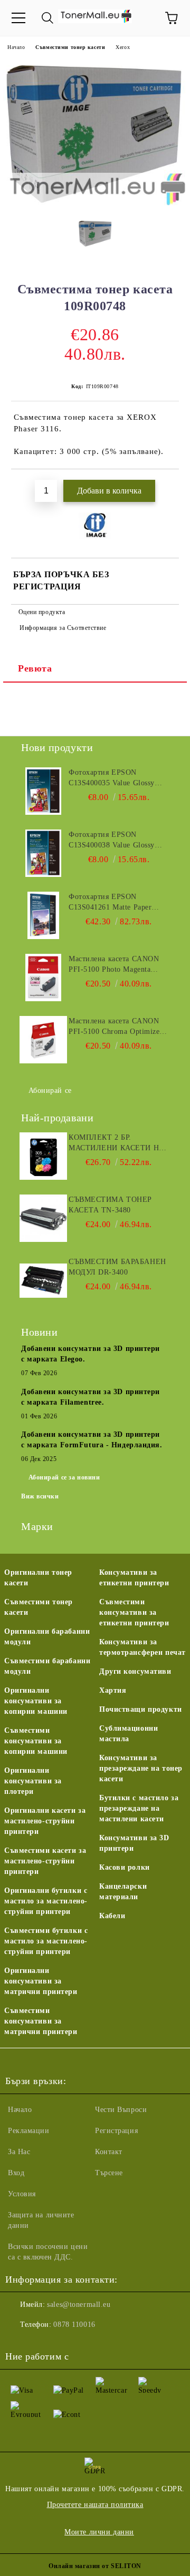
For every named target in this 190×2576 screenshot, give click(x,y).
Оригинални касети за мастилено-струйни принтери (45, 1821)
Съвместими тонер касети (70, 47)
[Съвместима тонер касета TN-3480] (43, 1218)
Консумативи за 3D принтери (134, 1843)
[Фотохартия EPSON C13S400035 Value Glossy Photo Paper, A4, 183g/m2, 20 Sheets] (43, 791)
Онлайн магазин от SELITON (95, 2566)
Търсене (109, 2173)
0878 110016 (74, 2325)
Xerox (123, 47)
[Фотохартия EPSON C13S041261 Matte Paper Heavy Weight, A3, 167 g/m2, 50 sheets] (43, 915)
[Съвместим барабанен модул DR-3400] (43, 1280)
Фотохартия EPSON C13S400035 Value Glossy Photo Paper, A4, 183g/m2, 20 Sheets (118, 778)
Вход (16, 2173)
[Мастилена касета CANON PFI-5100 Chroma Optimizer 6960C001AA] (43, 1040)
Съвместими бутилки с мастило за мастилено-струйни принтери (46, 1941)
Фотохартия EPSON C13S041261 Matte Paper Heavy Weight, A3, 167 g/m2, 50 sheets (117, 903)
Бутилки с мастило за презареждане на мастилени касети (139, 1808)
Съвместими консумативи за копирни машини (36, 1741)
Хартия (113, 1690)
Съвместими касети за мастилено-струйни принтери (45, 1861)
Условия (22, 2194)
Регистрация (116, 2131)
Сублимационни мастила (129, 1734)
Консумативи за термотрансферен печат (142, 1647)
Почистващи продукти (141, 1709)
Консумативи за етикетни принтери (134, 1578)
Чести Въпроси (121, 2110)
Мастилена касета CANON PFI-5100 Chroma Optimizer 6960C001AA (116, 1027)
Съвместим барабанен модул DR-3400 (117, 1267)
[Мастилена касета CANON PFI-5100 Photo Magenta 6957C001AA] (43, 978)
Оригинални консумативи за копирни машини (36, 1701)
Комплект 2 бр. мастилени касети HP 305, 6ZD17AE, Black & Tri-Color (116, 1143)
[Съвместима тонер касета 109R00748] (95, 204)
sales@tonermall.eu (79, 2304)
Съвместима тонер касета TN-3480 (110, 1205)
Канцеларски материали (123, 1892)
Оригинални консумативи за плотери (33, 1781)
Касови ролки (125, 1867)
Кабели (112, 1916)
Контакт (109, 2152)
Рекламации (29, 2131)
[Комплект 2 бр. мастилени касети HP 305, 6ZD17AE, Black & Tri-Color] (43, 1156)
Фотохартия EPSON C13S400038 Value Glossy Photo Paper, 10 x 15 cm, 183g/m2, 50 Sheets (112, 841)
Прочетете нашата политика (95, 2505)
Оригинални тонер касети (38, 1578)
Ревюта (35, 668)
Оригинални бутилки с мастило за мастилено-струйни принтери (46, 1901)
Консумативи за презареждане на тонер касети (141, 1768)
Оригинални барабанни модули (47, 1637)
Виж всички (40, 1496)
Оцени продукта (42, 612)
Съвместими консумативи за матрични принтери (41, 2021)
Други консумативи (135, 1671)
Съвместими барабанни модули (47, 1666)
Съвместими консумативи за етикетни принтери (134, 1612)
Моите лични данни (99, 2532)
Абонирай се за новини (64, 1477)
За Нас (19, 2152)
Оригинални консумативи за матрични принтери (41, 1981)
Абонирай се (50, 1090)
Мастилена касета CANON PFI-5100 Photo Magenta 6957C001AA (114, 965)
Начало (16, 47)
